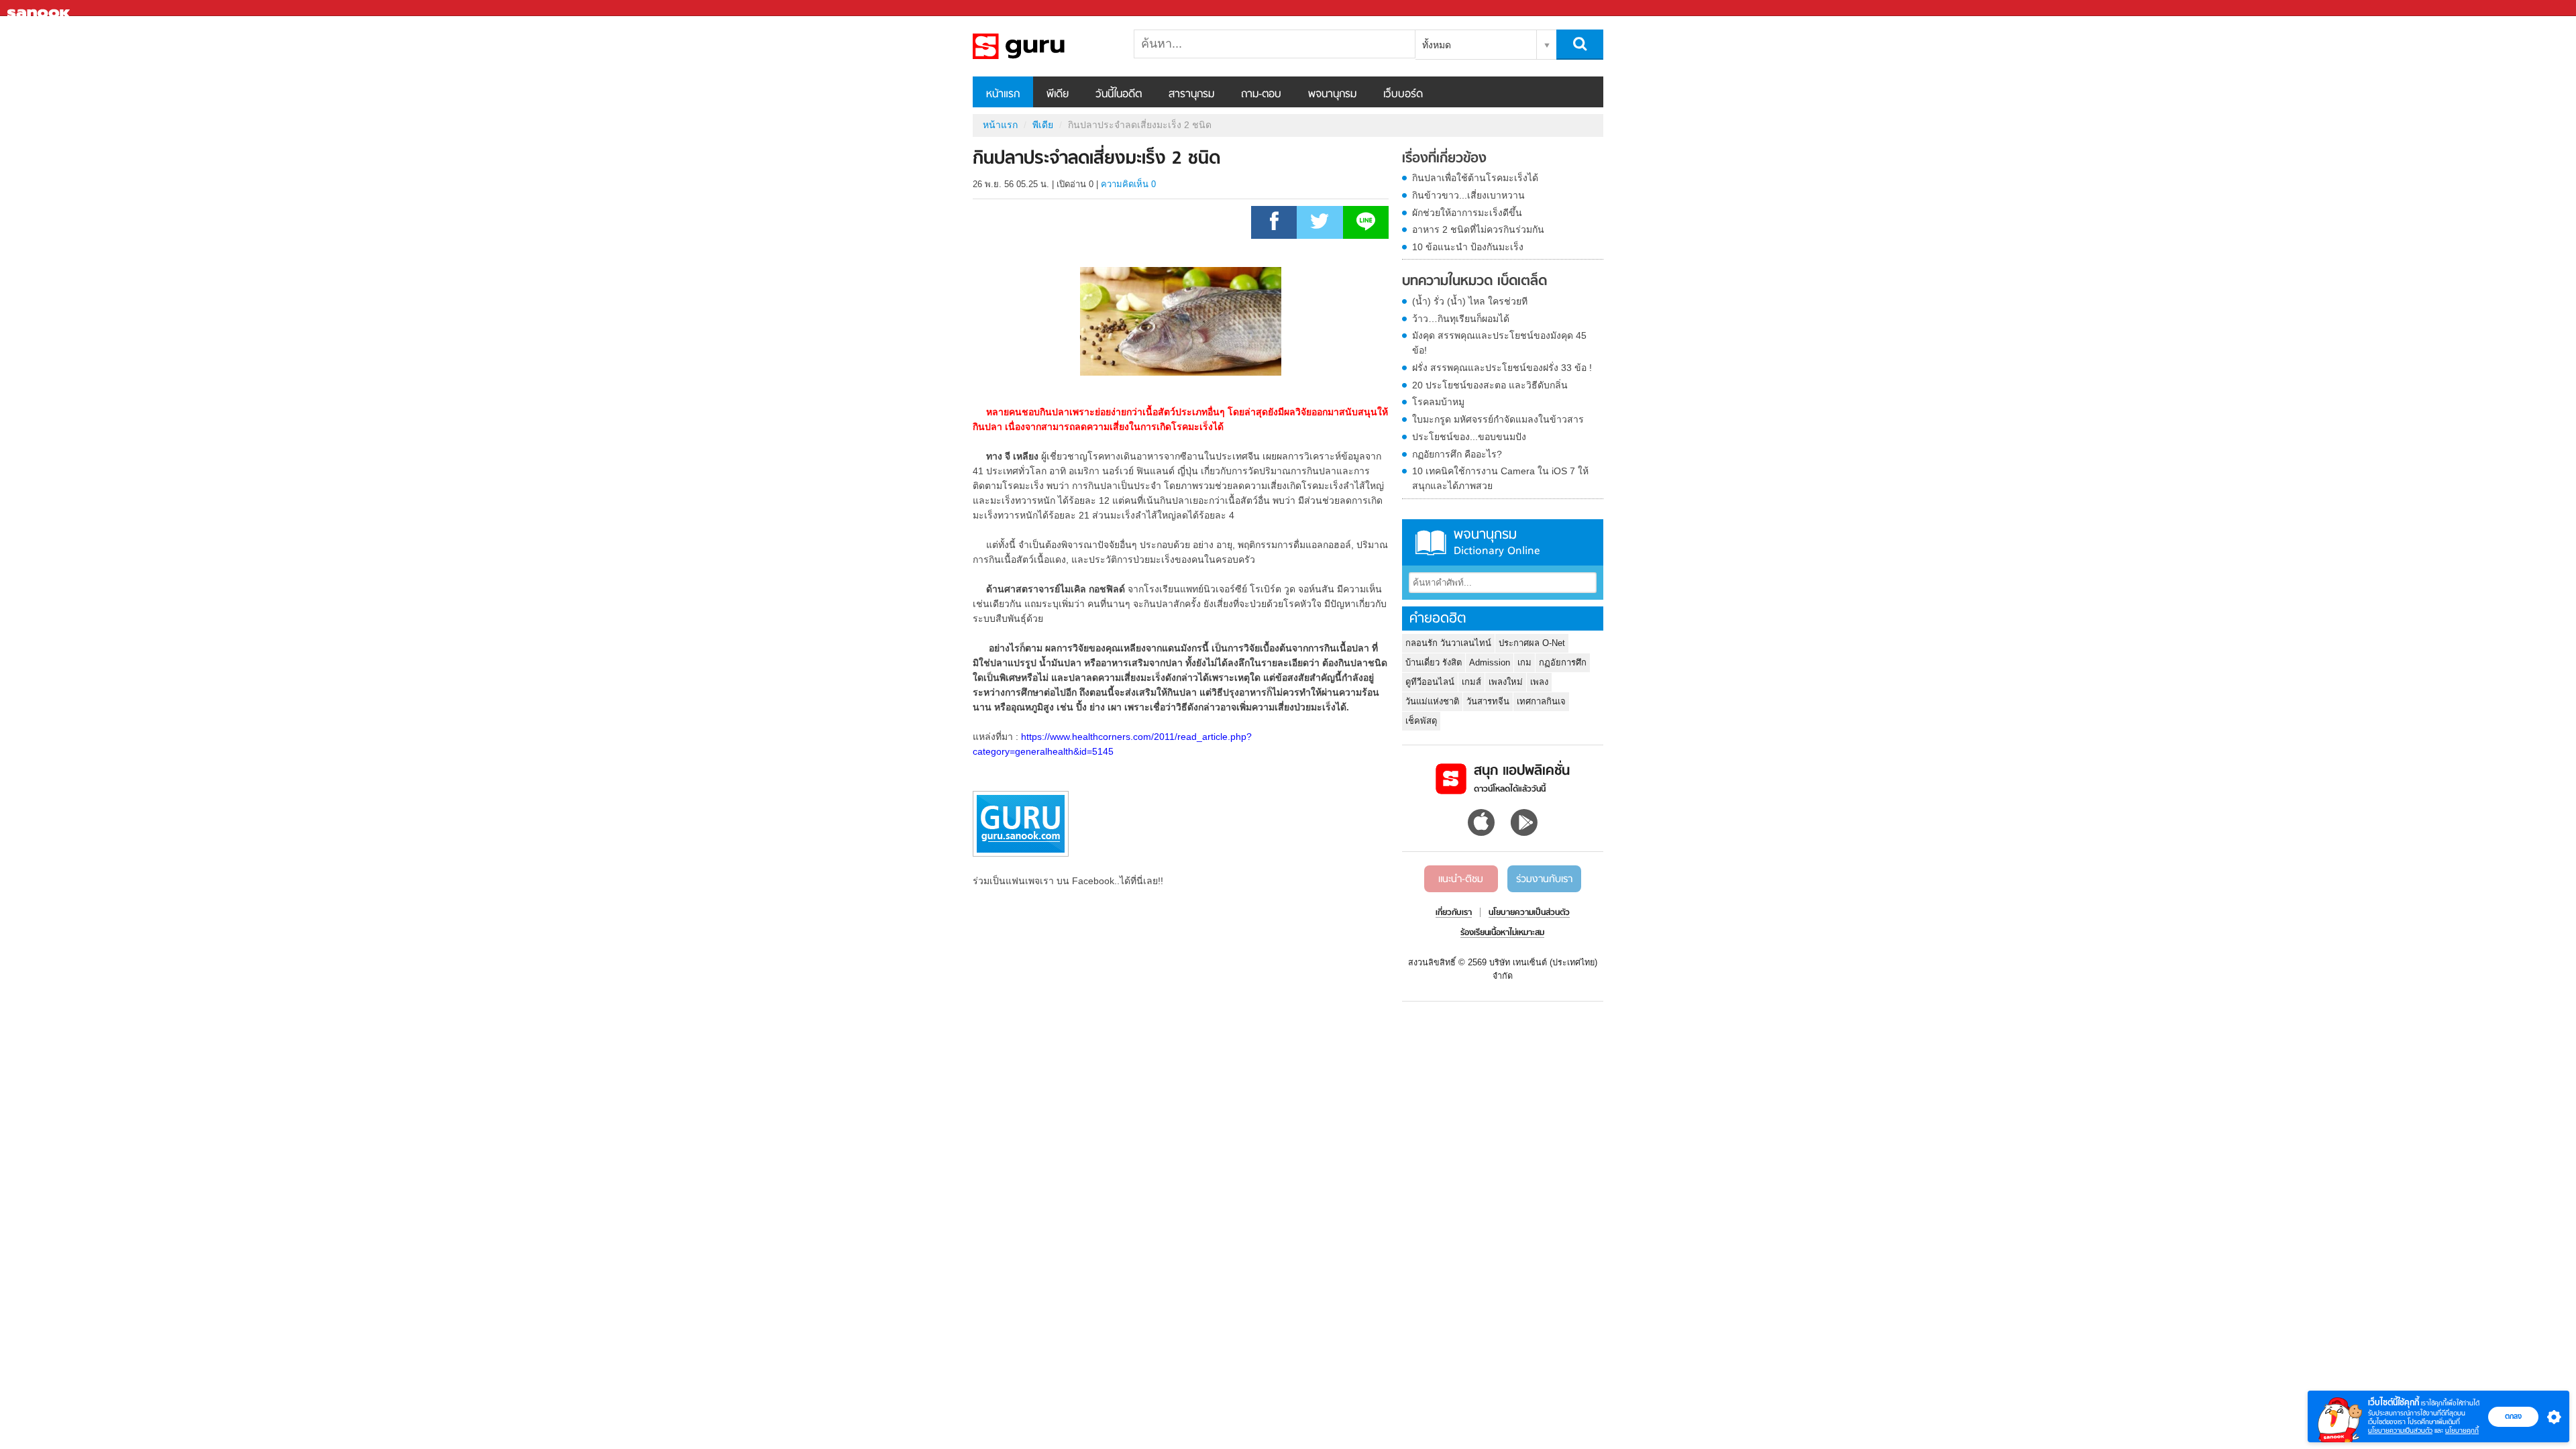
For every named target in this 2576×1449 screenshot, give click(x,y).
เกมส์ (1471, 682)
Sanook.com (40, 8)
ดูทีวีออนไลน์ (1430, 682)
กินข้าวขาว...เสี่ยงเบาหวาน (1468, 195)
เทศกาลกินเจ (1541, 701)
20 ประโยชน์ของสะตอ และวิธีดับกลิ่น (1490, 385)
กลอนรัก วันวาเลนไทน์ (1448, 643)
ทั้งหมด (1437, 45)
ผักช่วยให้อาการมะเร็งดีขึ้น (1467, 213)
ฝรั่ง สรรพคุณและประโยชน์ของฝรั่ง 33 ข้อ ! (1502, 368)
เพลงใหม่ (1506, 682)
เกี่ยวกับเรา (1454, 913)
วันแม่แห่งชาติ (1432, 701)
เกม (1524, 662)
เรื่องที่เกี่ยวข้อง (1444, 159)
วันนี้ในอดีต (1119, 95)
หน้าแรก (1003, 95)
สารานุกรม (1191, 95)
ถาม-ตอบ (1261, 95)
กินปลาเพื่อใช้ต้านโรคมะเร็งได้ (1475, 178)
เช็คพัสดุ (1421, 721)
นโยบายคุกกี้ (2462, 1431)
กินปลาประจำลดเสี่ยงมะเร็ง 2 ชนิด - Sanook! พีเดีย (1043, 46)
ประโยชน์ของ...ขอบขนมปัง (1469, 437)
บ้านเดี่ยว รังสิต (1434, 662)
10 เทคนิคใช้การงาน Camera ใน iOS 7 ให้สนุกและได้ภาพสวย (1500, 478)
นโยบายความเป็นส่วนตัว (2400, 1431)
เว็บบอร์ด (1403, 95)
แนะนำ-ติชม (1461, 879)
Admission (1490, 662)
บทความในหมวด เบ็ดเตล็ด (1474, 282)
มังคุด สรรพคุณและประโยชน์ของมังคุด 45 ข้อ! (1499, 343)
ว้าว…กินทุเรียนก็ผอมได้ (1461, 319)
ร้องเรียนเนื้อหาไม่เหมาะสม (1502, 933)
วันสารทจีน (1488, 701)
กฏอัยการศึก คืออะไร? (1457, 454)
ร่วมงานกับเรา (1544, 879)
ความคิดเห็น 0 (1128, 184)
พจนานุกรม (1332, 95)
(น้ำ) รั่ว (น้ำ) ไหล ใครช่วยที (1470, 301)
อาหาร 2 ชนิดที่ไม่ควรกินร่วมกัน (1478, 229)
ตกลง (2513, 1416)
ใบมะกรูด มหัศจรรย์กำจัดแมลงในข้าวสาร (1498, 419)
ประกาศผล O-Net (1532, 643)
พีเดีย (1058, 95)
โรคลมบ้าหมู (1438, 402)
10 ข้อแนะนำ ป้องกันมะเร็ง (1468, 247)
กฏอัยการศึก (1563, 662)
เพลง (1539, 682)
